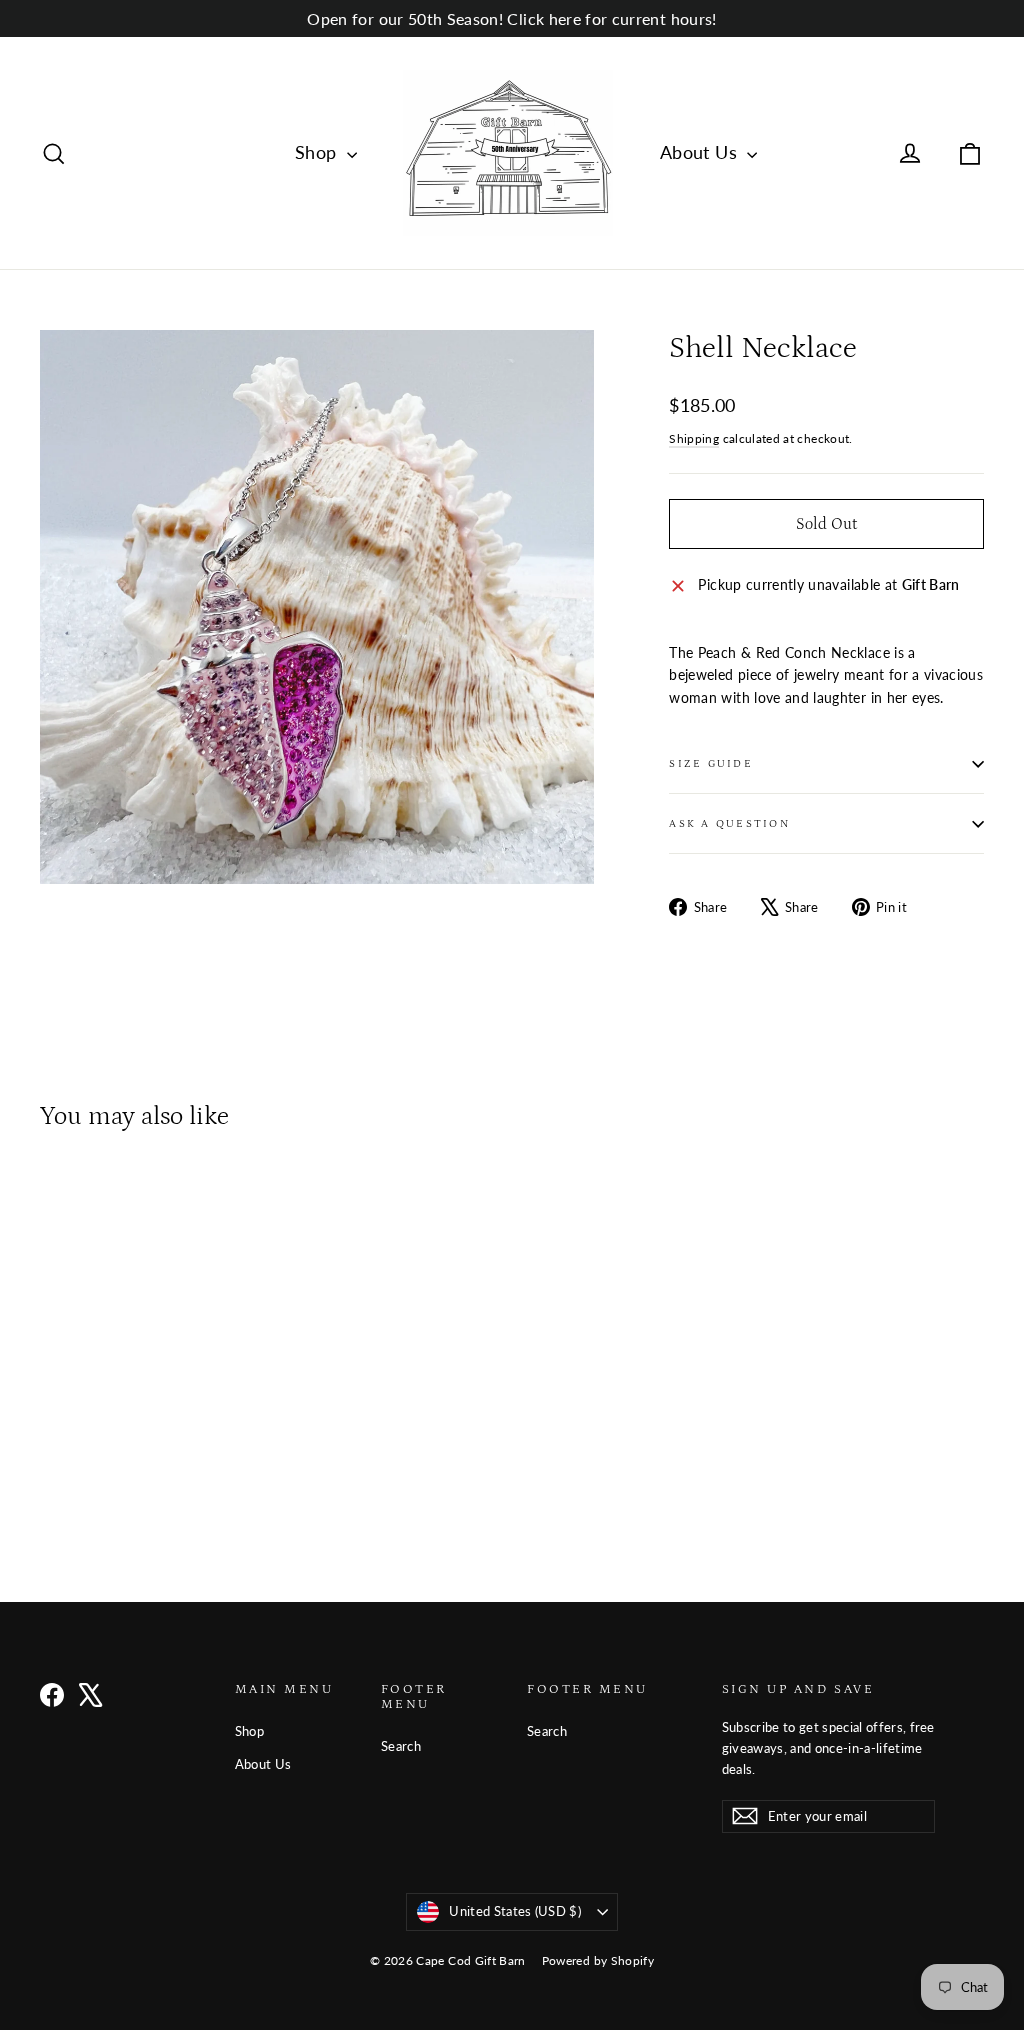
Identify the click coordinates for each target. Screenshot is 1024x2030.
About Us (701, 152)
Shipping (694, 438)
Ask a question (729, 823)
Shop (318, 152)
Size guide (710, 763)
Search (401, 1746)
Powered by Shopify (598, 1960)
